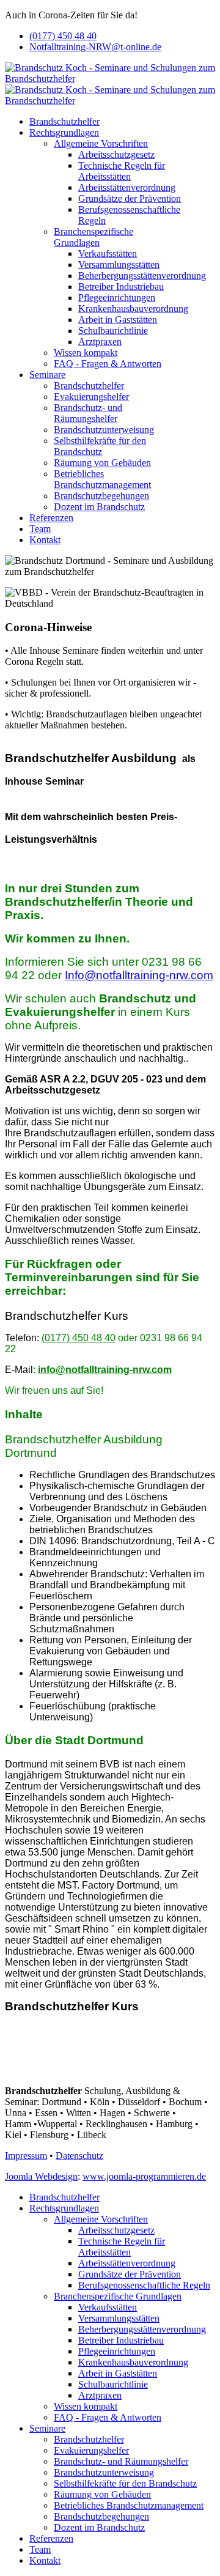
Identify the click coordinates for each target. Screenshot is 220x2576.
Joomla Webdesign (41, 2176)
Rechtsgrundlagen (64, 132)
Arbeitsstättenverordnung (127, 187)
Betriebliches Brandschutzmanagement (102, 479)
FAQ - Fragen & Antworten (108, 364)
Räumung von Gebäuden (102, 463)
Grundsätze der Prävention (130, 198)
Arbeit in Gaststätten (118, 320)
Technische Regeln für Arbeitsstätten (122, 171)
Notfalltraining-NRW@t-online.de (95, 47)
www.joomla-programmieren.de (144, 2176)
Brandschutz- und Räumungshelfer (88, 413)
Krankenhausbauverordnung (133, 309)
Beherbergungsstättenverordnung (142, 276)
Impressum (26, 2156)
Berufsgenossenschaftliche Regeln (144, 2285)
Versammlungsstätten (119, 265)
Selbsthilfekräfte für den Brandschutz (100, 446)
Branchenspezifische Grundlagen (94, 237)
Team (40, 529)
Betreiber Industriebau (121, 287)
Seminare (47, 375)
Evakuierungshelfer (91, 397)
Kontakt (45, 540)
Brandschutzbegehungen (101, 496)
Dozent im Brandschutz (99, 507)
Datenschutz (79, 2156)
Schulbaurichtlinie (113, 331)
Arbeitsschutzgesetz (116, 154)
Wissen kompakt (86, 353)
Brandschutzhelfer (64, 121)
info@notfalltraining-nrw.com (105, 1370)
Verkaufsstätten (108, 254)
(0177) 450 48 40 (63, 36)
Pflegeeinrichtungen (117, 298)
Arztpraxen (100, 342)
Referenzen (51, 518)
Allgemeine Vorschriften (101, 143)
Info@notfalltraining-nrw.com (139, 975)
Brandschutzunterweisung (104, 430)
